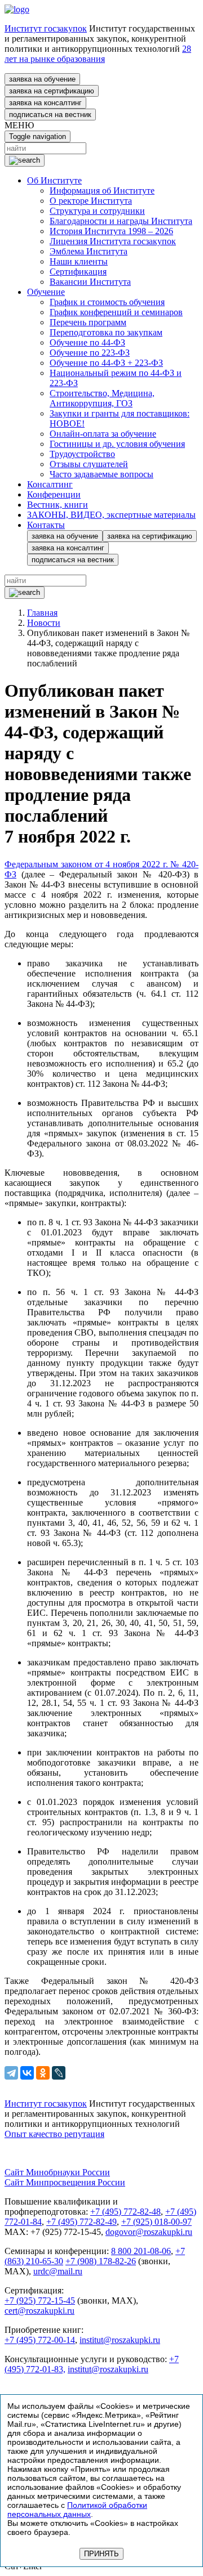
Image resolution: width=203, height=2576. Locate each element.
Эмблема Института (89, 251)
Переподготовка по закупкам (106, 332)
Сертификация (78, 272)
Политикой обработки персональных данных (77, 2510)
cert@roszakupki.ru (39, 2311)
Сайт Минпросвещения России (65, 2182)
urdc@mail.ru (58, 2271)
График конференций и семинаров (116, 312)
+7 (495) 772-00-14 (40, 2340)
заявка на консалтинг (45, 103)
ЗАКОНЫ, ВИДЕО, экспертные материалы (111, 515)
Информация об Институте (102, 191)
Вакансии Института (90, 282)
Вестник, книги (58, 505)
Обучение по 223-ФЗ (90, 353)
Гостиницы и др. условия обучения (117, 444)
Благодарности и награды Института (121, 221)
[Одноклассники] (43, 2073)
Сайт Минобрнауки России (57, 2172)
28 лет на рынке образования (98, 54)
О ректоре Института (91, 201)
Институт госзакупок (46, 28)
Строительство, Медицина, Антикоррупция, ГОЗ (102, 398)
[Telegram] (11, 2073)
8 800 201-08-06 (141, 2251)
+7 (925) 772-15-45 (40, 2301)
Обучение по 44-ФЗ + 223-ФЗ (106, 363)
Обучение (46, 292)
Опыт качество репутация (54, 2134)
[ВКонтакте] (27, 2073)
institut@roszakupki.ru (120, 2340)
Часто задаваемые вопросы (101, 474)
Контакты (46, 525)
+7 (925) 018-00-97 (156, 2222)
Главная (42, 613)
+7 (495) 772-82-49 (81, 2222)
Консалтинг (50, 484)
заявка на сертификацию (52, 91)
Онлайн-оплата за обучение (103, 434)
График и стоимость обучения (107, 302)
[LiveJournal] (59, 2073)
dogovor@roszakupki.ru (149, 2232)
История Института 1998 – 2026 (111, 231)
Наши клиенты (79, 261)
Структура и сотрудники (97, 211)
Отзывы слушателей (89, 464)
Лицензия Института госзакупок (113, 241)
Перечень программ (88, 322)
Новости (44, 623)
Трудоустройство (82, 454)
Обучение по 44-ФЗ (87, 342)
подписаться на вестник (50, 115)
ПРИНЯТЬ (101, 2554)
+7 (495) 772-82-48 (125, 2212)
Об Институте (54, 180)
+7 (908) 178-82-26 (101, 2261)
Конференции (54, 494)
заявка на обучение (42, 79)
